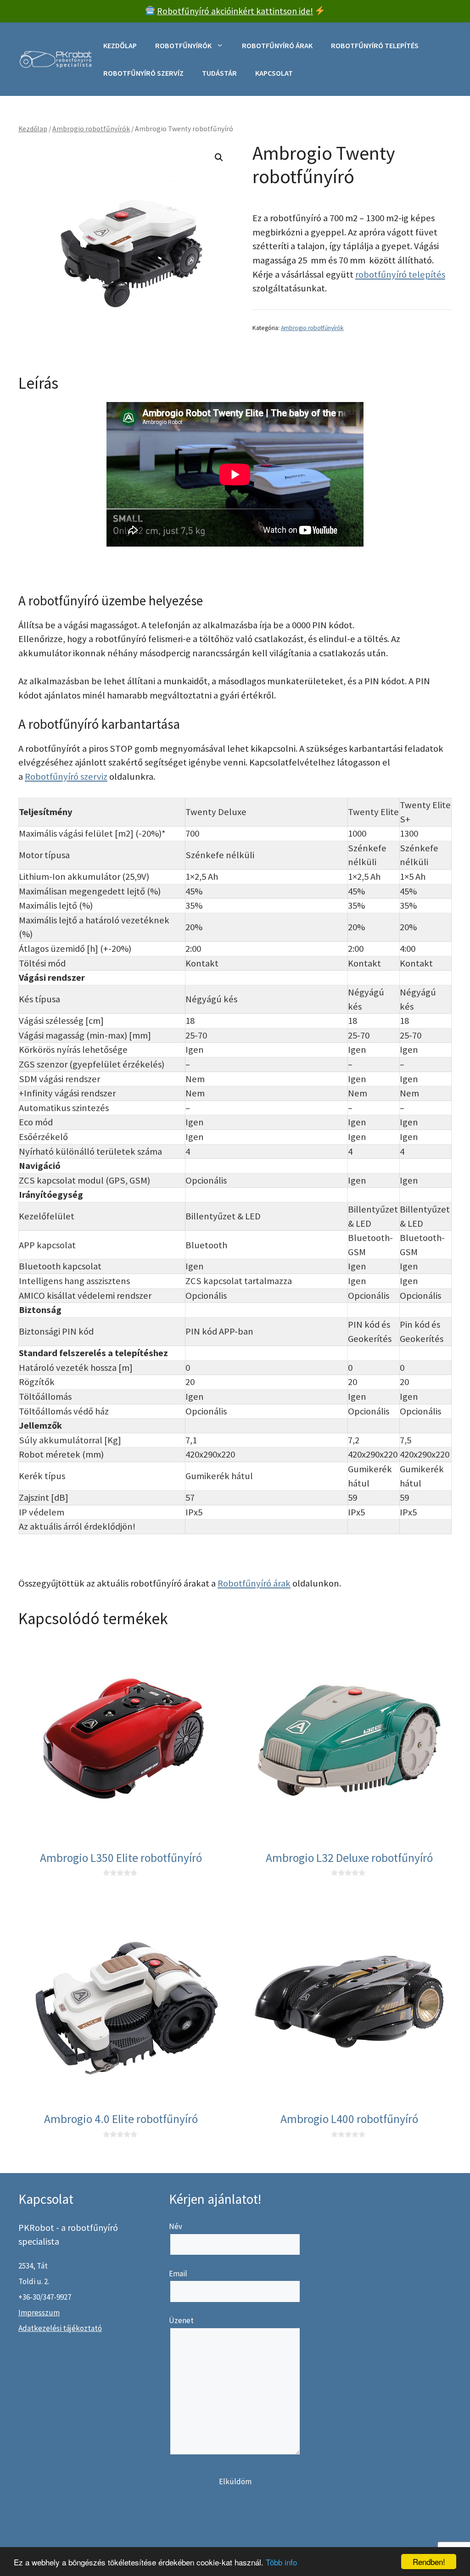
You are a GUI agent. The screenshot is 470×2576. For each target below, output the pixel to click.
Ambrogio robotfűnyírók (91, 129)
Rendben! (429, 2562)
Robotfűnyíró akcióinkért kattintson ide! (235, 11)
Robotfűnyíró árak (277, 45)
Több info (281, 2562)
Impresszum (39, 2313)
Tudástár (219, 73)
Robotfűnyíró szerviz (66, 777)
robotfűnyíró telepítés (400, 274)
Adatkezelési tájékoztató (60, 2328)
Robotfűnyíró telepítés (375, 45)
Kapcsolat (274, 73)
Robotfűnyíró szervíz (143, 73)
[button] (219, 157)
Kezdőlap (120, 45)
